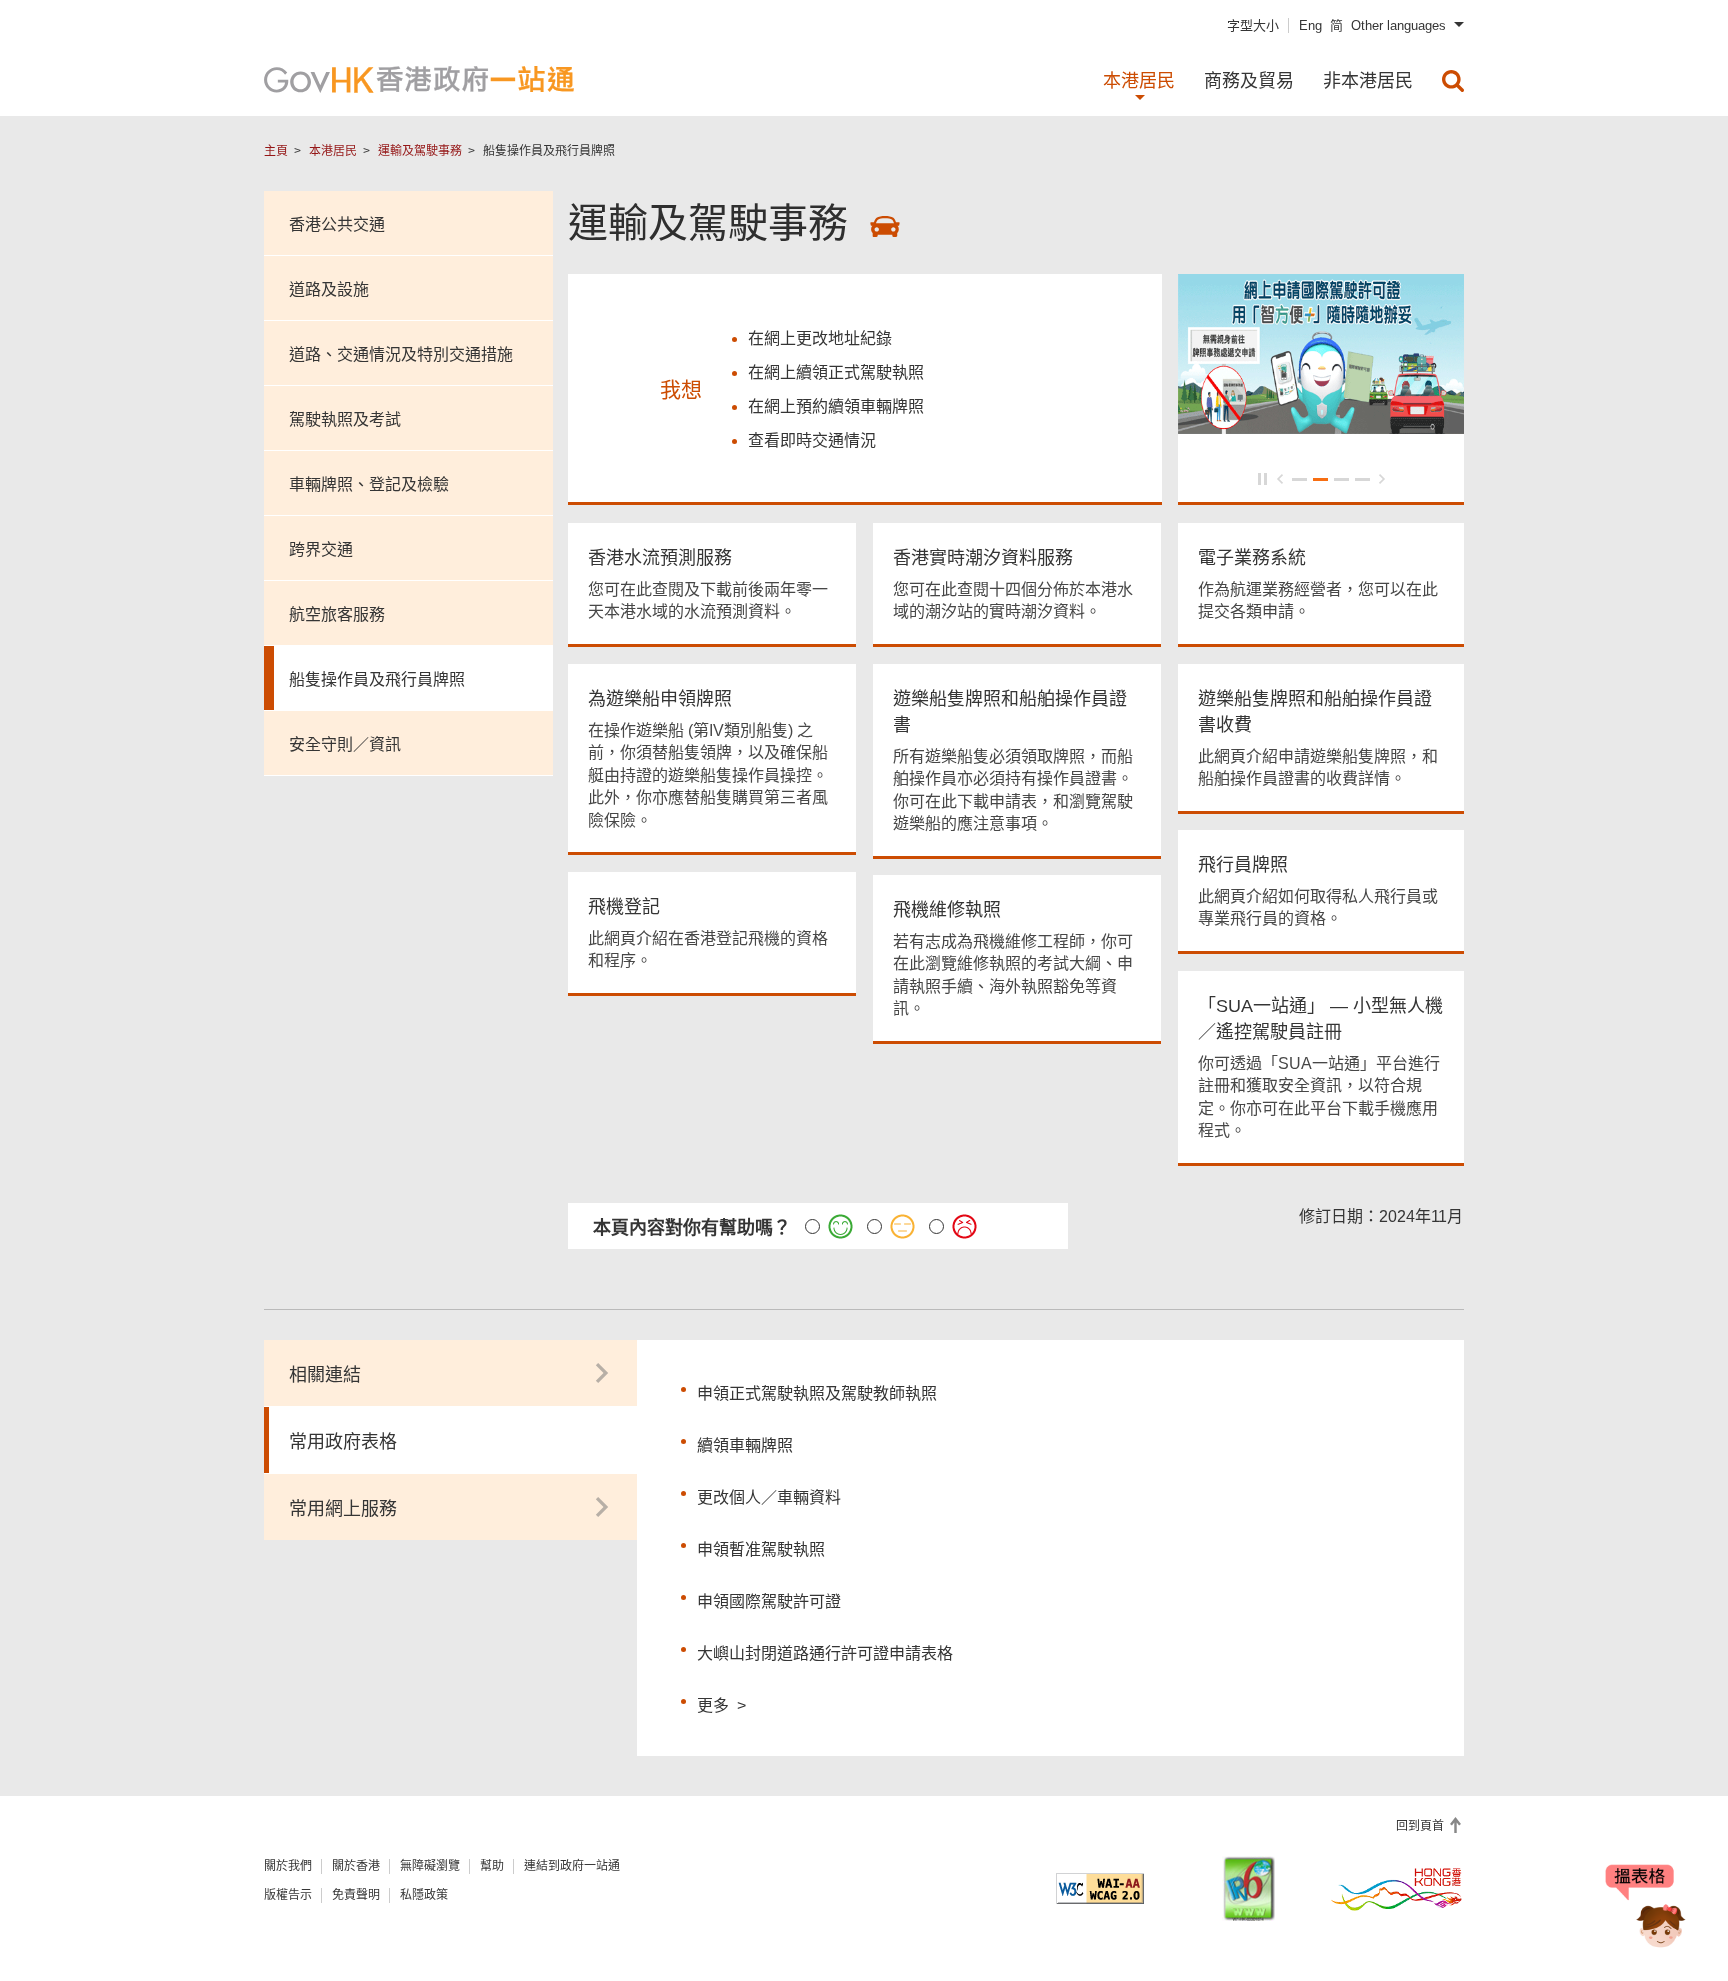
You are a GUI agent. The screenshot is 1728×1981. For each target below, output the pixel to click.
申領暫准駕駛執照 (761, 1549)
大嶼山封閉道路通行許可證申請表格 (825, 1653)
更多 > (721, 1703)
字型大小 (1253, 25)
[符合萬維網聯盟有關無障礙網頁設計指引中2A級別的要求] (1100, 1888)
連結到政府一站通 (572, 1866)
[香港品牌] (1397, 1888)
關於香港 (356, 1866)
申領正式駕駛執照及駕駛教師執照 (817, 1393)
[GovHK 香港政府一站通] (419, 79)
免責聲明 (356, 1895)
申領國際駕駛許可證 (769, 1601)
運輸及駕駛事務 (420, 151)
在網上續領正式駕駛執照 (836, 372)
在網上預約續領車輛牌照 (836, 406)
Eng (1310, 25)
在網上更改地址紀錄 (820, 338)
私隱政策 (424, 1895)
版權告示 (288, 1895)
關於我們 (288, 1866)
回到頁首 (1421, 1826)
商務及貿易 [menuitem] (1249, 81)
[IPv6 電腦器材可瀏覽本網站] (1249, 1888)
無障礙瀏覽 (430, 1866)
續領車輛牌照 (745, 1445)
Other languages (1398, 25)
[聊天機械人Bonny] (1646, 1909)
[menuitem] (1453, 81)
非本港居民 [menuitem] (1368, 81)
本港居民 (333, 151)
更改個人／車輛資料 (769, 1497)
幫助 (492, 1866)
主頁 (276, 151)
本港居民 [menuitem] (1139, 81)
